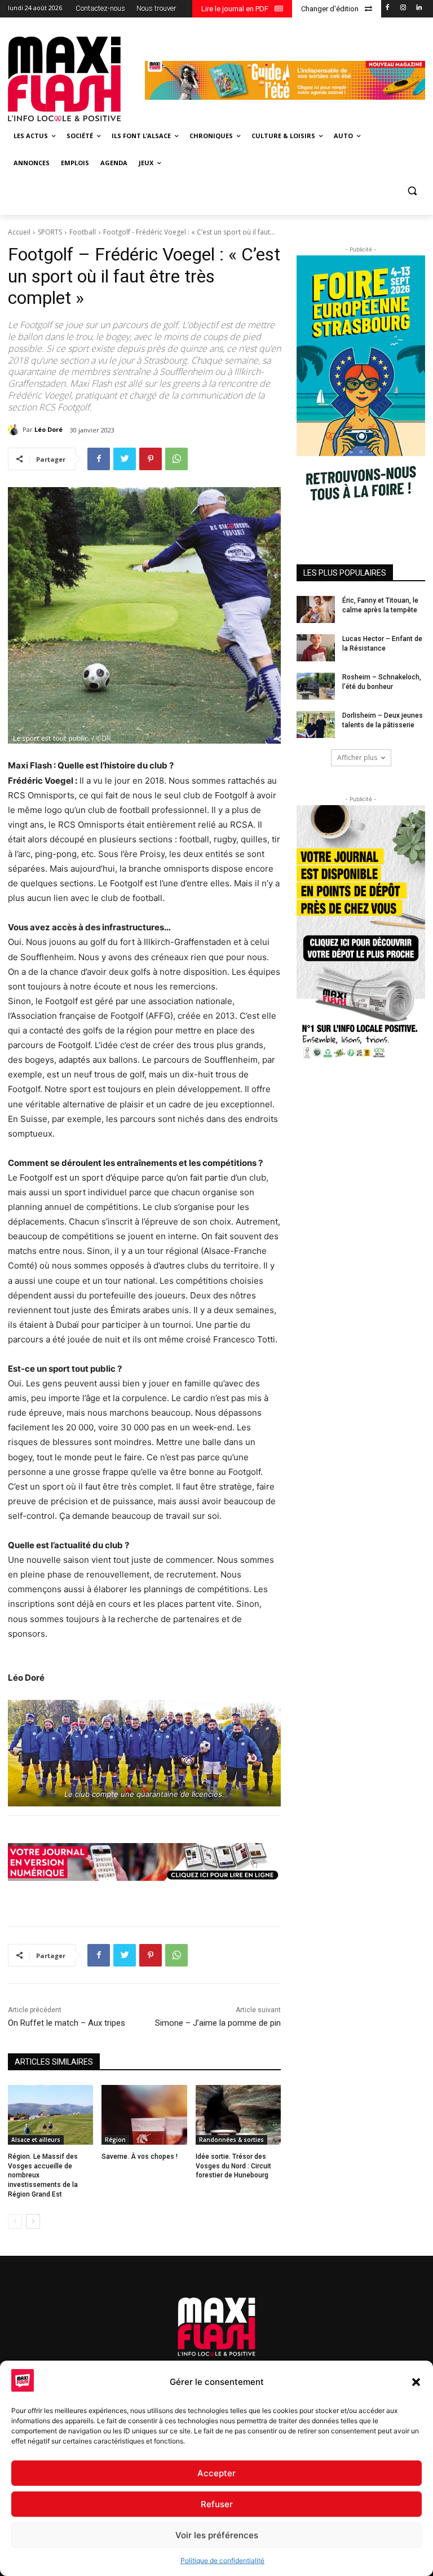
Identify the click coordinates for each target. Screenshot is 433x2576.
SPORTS (50, 232)
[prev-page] (15, 2221)
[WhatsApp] (176, 459)
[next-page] (33, 2221)
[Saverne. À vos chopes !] (144, 2115)
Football (83, 232)
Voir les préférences (217, 2535)
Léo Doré (48, 429)
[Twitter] (125, 459)
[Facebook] (388, 8)
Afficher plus (357, 757)
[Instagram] (403, 8)
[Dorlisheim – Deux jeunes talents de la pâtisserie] (316, 724)
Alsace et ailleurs (36, 2140)
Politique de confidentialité (222, 2560)
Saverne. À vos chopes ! (140, 2157)
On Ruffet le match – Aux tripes (67, 2023)
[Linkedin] (419, 8)
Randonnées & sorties (231, 2140)
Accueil (19, 232)
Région (115, 2140)
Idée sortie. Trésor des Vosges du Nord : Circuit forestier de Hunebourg (233, 2166)
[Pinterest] (151, 459)
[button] (416, 2382)
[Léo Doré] (15, 430)
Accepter (216, 2473)
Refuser (217, 2504)
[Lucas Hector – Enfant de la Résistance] (316, 648)
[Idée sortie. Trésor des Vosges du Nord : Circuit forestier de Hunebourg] (238, 2115)
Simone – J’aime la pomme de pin (218, 2023)
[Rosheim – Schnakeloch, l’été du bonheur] (316, 686)
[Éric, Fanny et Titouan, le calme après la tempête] (316, 609)
